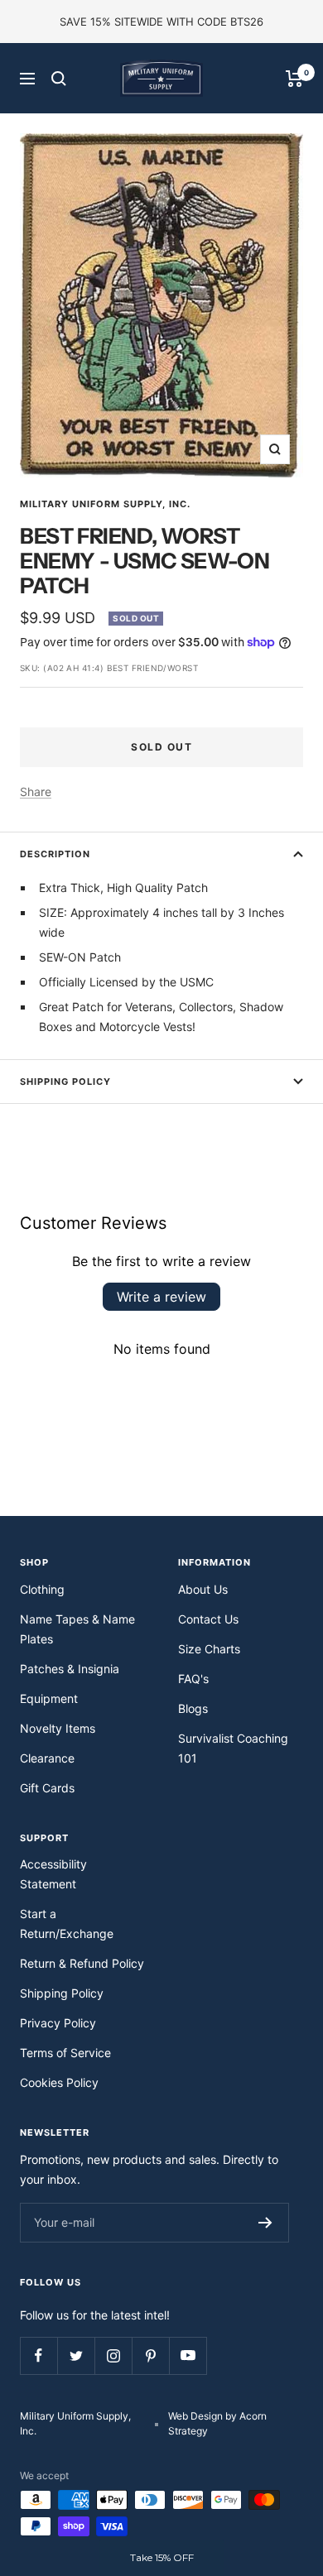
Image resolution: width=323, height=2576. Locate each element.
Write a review (161, 1297)
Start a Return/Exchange (67, 1924)
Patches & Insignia (70, 1669)
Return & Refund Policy (82, 1963)
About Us (203, 1589)
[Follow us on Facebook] (39, 2355)
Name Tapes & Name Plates (77, 1629)
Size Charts (209, 1649)
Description (55, 854)
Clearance (47, 1758)
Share (36, 792)
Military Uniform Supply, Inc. (105, 504)
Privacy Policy (58, 2023)
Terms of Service (65, 2053)
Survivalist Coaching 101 (233, 1748)
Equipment (49, 1698)
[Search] (59, 79)
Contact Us (208, 1619)
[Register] (265, 2223)
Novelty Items (58, 1728)
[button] (161, 2558)
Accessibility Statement (53, 1874)
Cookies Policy (59, 2082)
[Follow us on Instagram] (113, 2355)
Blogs (193, 1708)
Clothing (42, 1589)
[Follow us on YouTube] (188, 2355)
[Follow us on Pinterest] (150, 2355)
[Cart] (294, 79)
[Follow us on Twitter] (76, 2355)
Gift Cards (47, 1788)
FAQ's (193, 1679)
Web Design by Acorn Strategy (217, 2423)
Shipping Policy (65, 1082)
